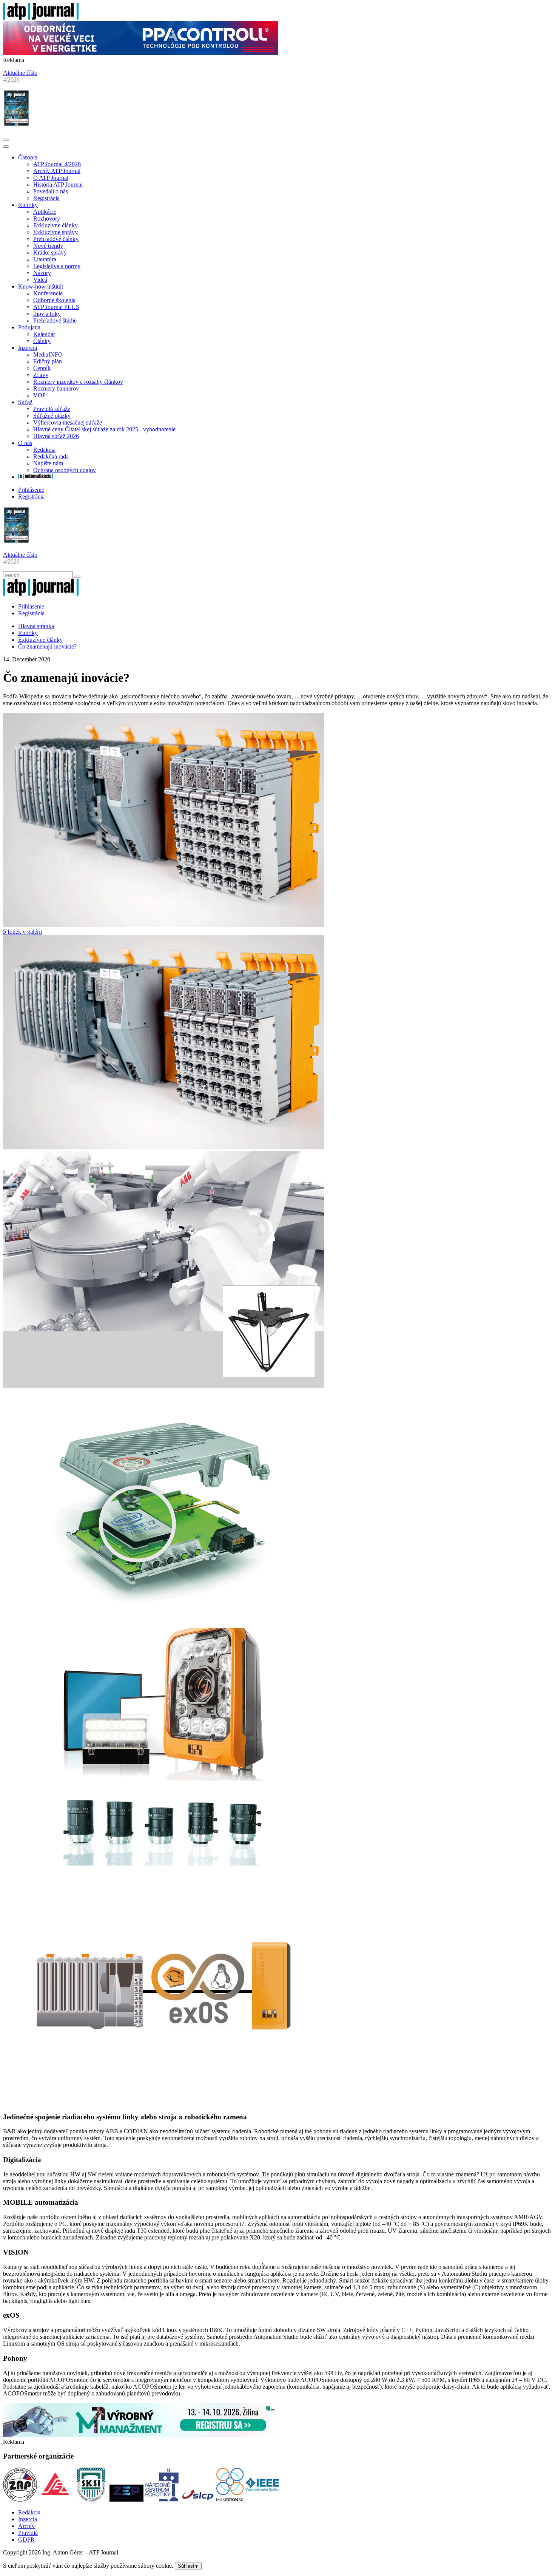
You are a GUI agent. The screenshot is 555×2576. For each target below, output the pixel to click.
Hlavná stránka (36, 626)
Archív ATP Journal (57, 171)
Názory (42, 273)
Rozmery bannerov (56, 388)
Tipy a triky (47, 314)
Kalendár (44, 334)
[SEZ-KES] (56, 2500)
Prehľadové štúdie (55, 320)
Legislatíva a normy (57, 266)
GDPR (26, 2540)
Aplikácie (45, 212)
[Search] (77, 577)
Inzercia (28, 348)
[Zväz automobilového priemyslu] (21, 2500)
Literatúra (45, 259)
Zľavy (41, 375)
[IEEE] (262, 2500)
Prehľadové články (56, 239)
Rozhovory (47, 219)
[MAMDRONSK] (231, 2500)
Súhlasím (188, 2566)
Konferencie (48, 293)
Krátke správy (50, 253)
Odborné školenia (54, 300)
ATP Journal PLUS (56, 307)
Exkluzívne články (55, 225)
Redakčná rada (51, 456)
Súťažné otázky (52, 416)
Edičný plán (48, 361)
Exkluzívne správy (55, 232)
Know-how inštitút (41, 286)
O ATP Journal (51, 178)
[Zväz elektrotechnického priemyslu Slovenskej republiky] (127, 2500)
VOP (39, 395)
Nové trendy (48, 246)
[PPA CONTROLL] (140, 53)
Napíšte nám (48, 463)
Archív (26, 2526)
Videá (40, 280)
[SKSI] (92, 2500)
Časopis (28, 157)
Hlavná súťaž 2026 (56, 436)
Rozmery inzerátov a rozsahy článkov (78, 382)
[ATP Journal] (41, 18)
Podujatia (29, 327)
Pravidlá (28, 2533)
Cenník (42, 368)
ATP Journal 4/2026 (57, 164)
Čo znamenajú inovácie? (47, 646)
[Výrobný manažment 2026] (140, 2435)
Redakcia (44, 450)
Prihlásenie (31, 490)
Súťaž (25, 402)
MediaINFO (48, 354)
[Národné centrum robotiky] (163, 2500)
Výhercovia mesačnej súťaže (68, 422)
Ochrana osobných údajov (65, 470)
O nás (25, 443)
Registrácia (46, 198)
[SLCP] (198, 2500)
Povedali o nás (51, 191)
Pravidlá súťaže (52, 409)
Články (42, 341)
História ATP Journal (58, 185)
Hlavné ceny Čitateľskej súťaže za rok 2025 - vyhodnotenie (104, 429)
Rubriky (28, 205)
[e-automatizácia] (35, 477)
